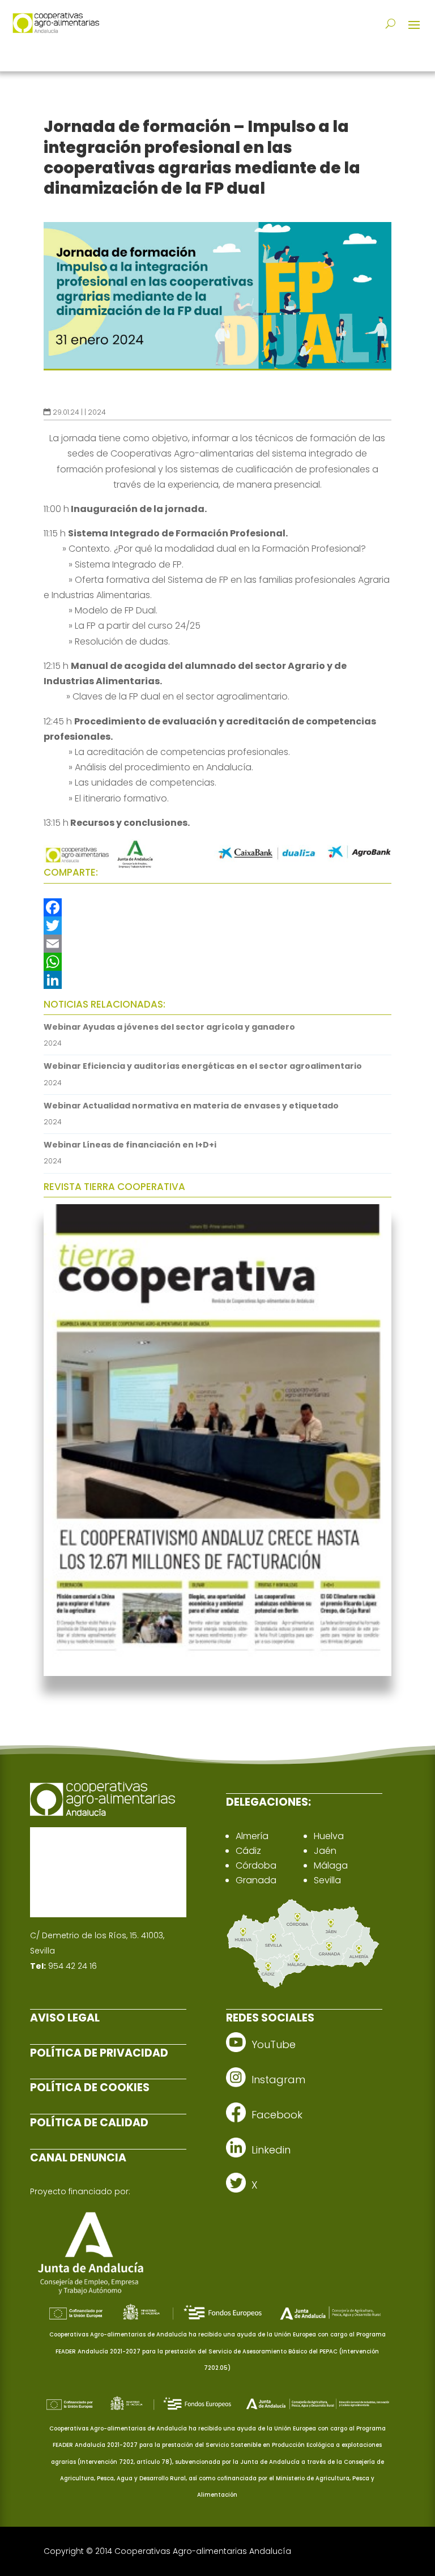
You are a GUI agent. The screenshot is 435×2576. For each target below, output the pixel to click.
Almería (252, 1836)
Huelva (329, 1836)
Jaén (325, 1851)
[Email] (217, 944)
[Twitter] (217, 926)
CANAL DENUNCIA (78, 2158)
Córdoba (256, 1865)
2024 (97, 412)
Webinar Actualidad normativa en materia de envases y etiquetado (191, 1106)
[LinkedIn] (217, 980)
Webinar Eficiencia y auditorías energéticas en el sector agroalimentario (203, 1066)
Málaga (331, 1865)
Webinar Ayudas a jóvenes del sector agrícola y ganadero (169, 1027)
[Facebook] (217, 907)
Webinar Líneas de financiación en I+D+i (130, 1145)
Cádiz (248, 1851)
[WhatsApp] (217, 962)
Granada (256, 1880)
